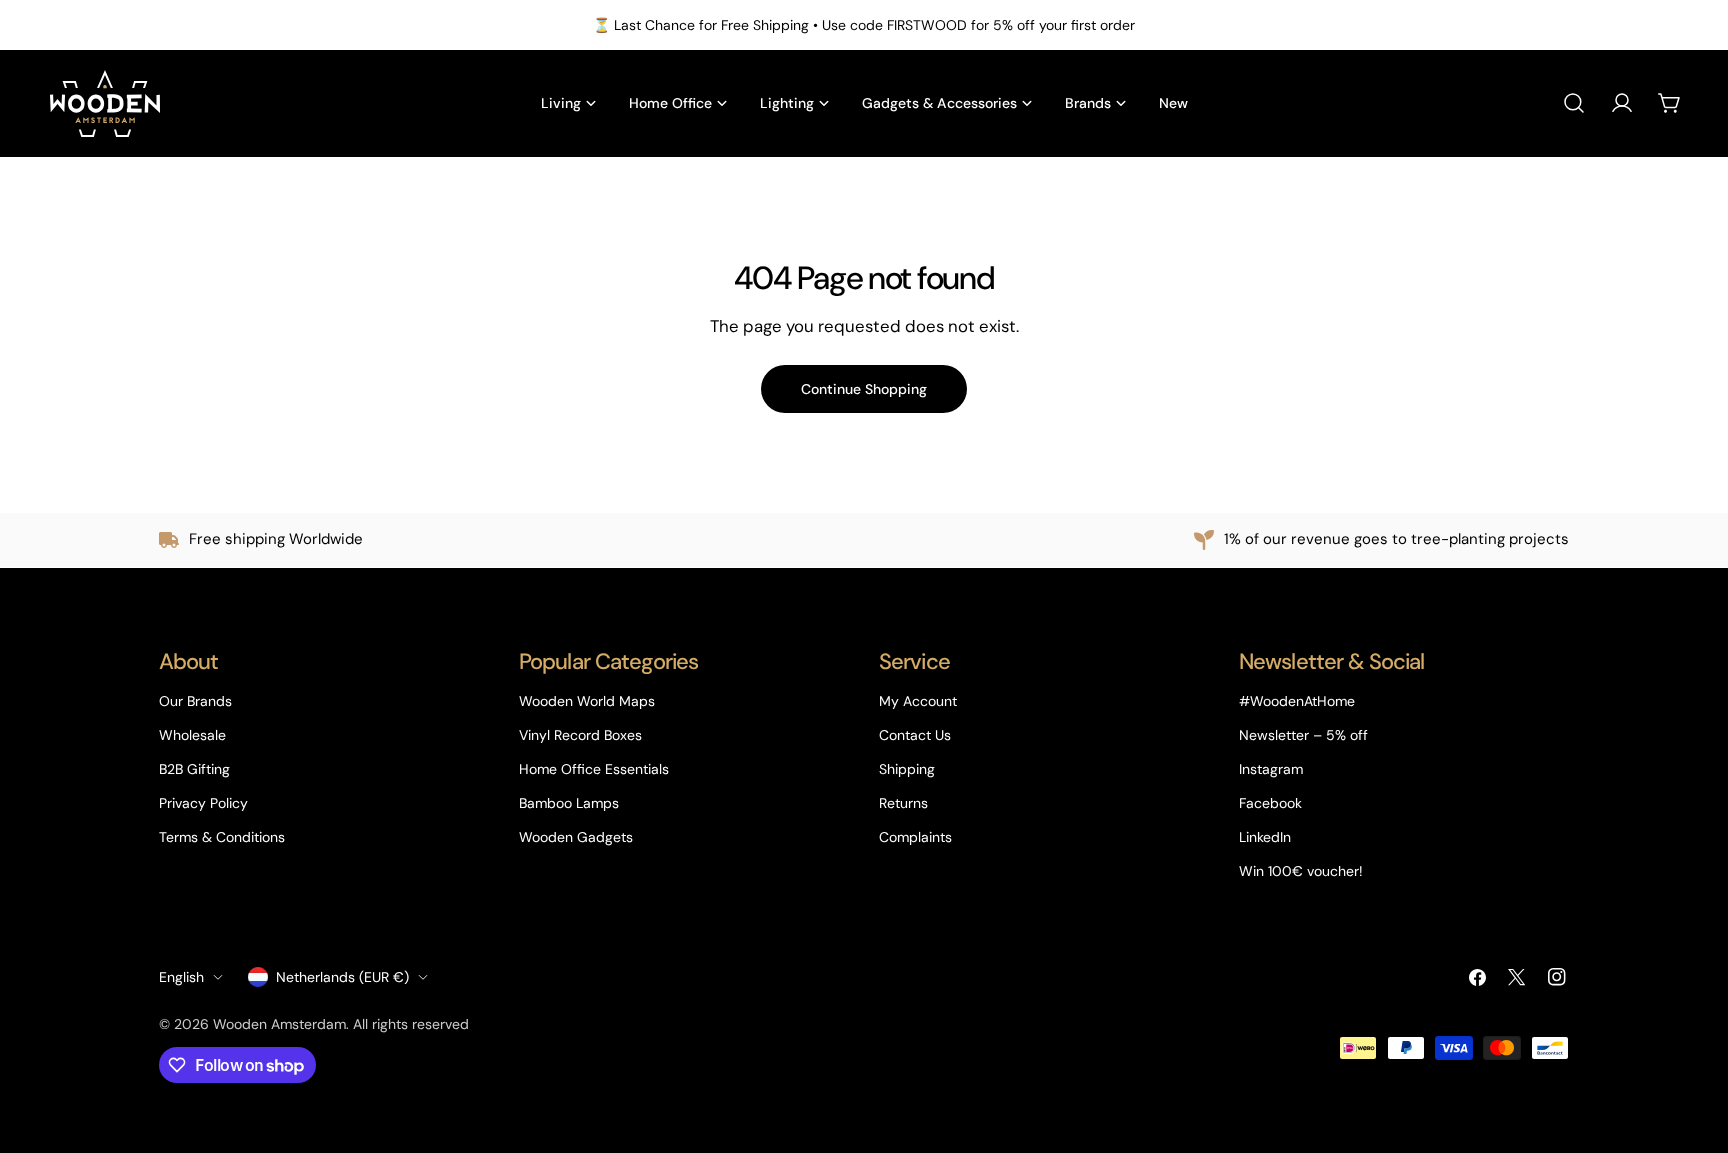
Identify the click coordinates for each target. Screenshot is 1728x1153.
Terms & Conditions (222, 837)
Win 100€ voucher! (1301, 871)
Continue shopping (864, 389)
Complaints (915, 837)
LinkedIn (1265, 837)
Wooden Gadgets (576, 837)
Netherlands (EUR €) (342, 977)
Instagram (1271, 769)
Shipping (907, 769)
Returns (903, 803)
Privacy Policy (203, 803)
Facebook (1270, 803)
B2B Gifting (194, 769)
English (181, 977)
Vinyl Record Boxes (580, 735)
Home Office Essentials (594, 769)
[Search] (1574, 103)
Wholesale (192, 735)
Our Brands (195, 701)
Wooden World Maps (587, 701)
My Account (918, 701)
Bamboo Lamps (569, 803)
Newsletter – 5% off (1303, 735)
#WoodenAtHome (1297, 701)
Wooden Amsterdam (279, 1024)
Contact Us (915, 735)
